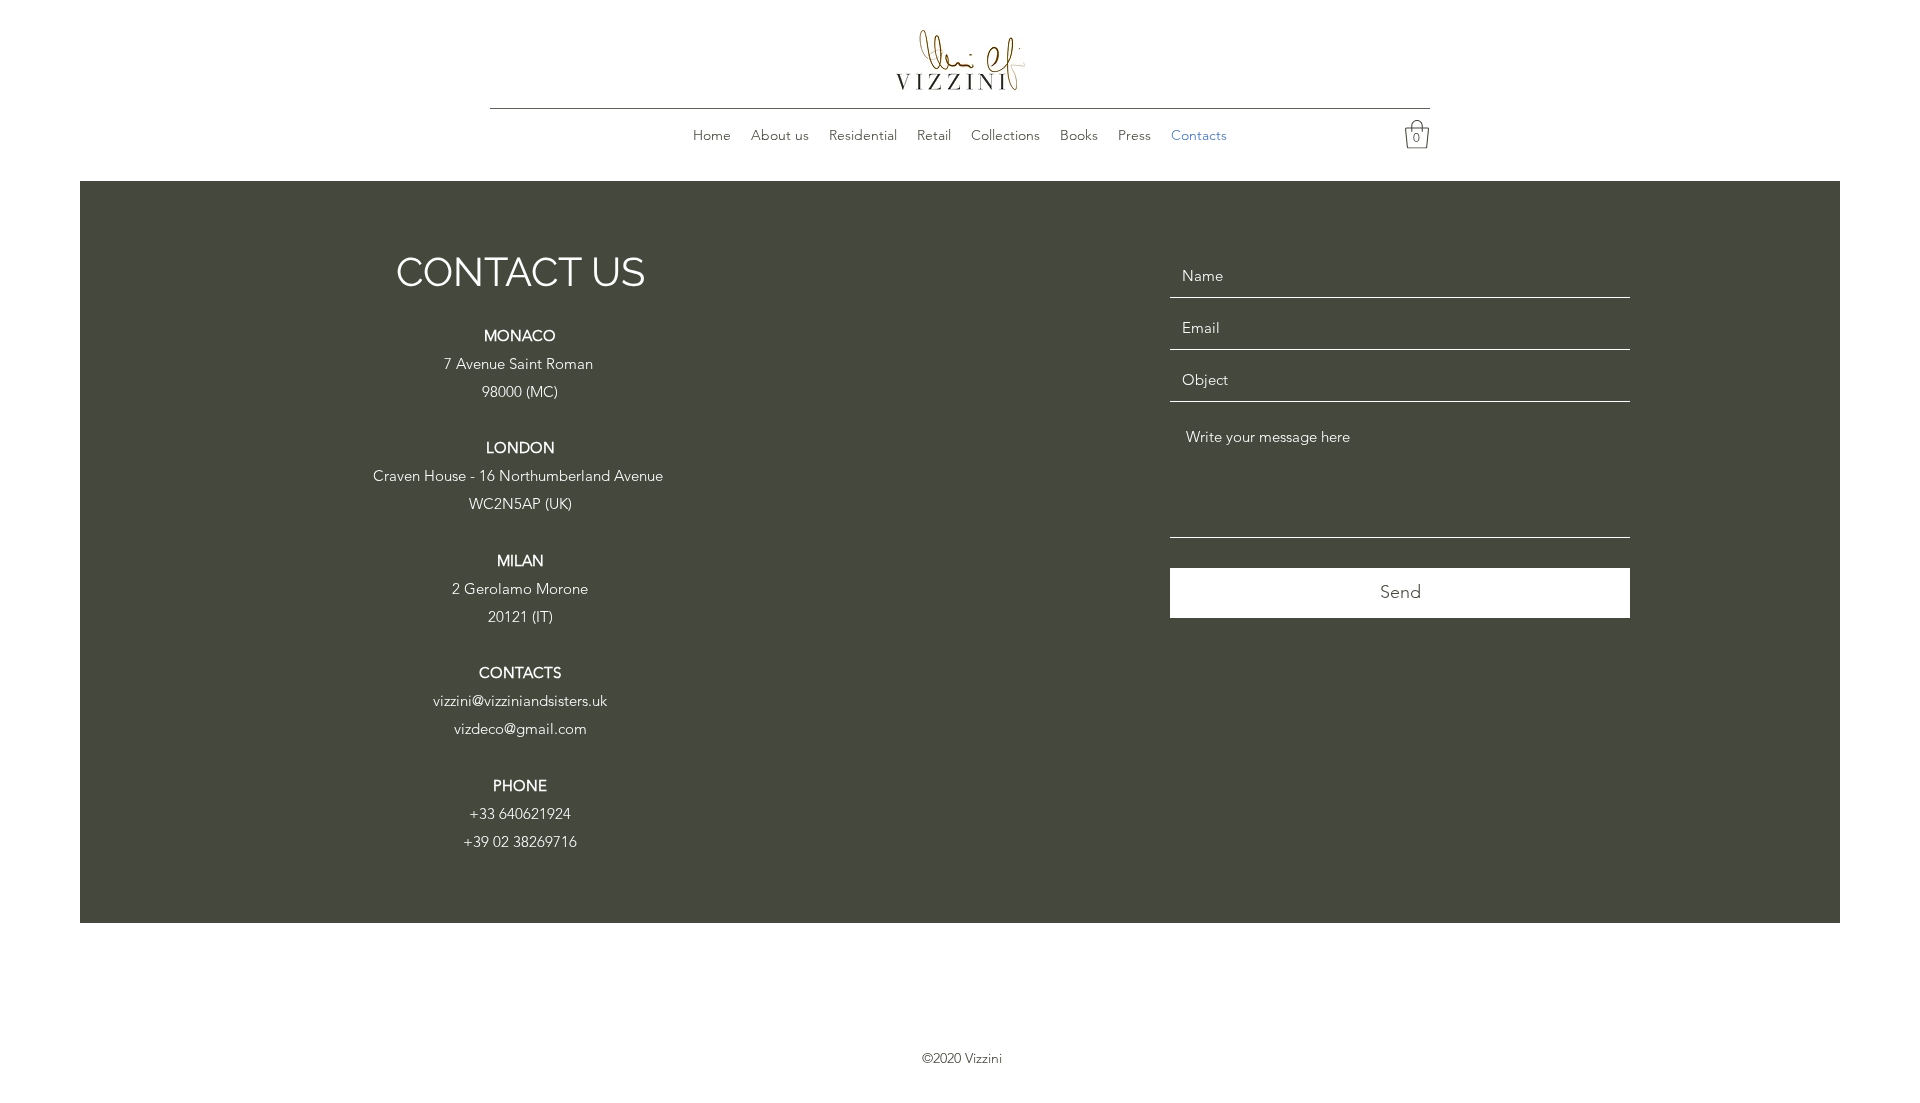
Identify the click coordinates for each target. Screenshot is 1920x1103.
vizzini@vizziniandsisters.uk (520, 700)
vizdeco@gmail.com (520, 728)
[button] (1417, 134)
